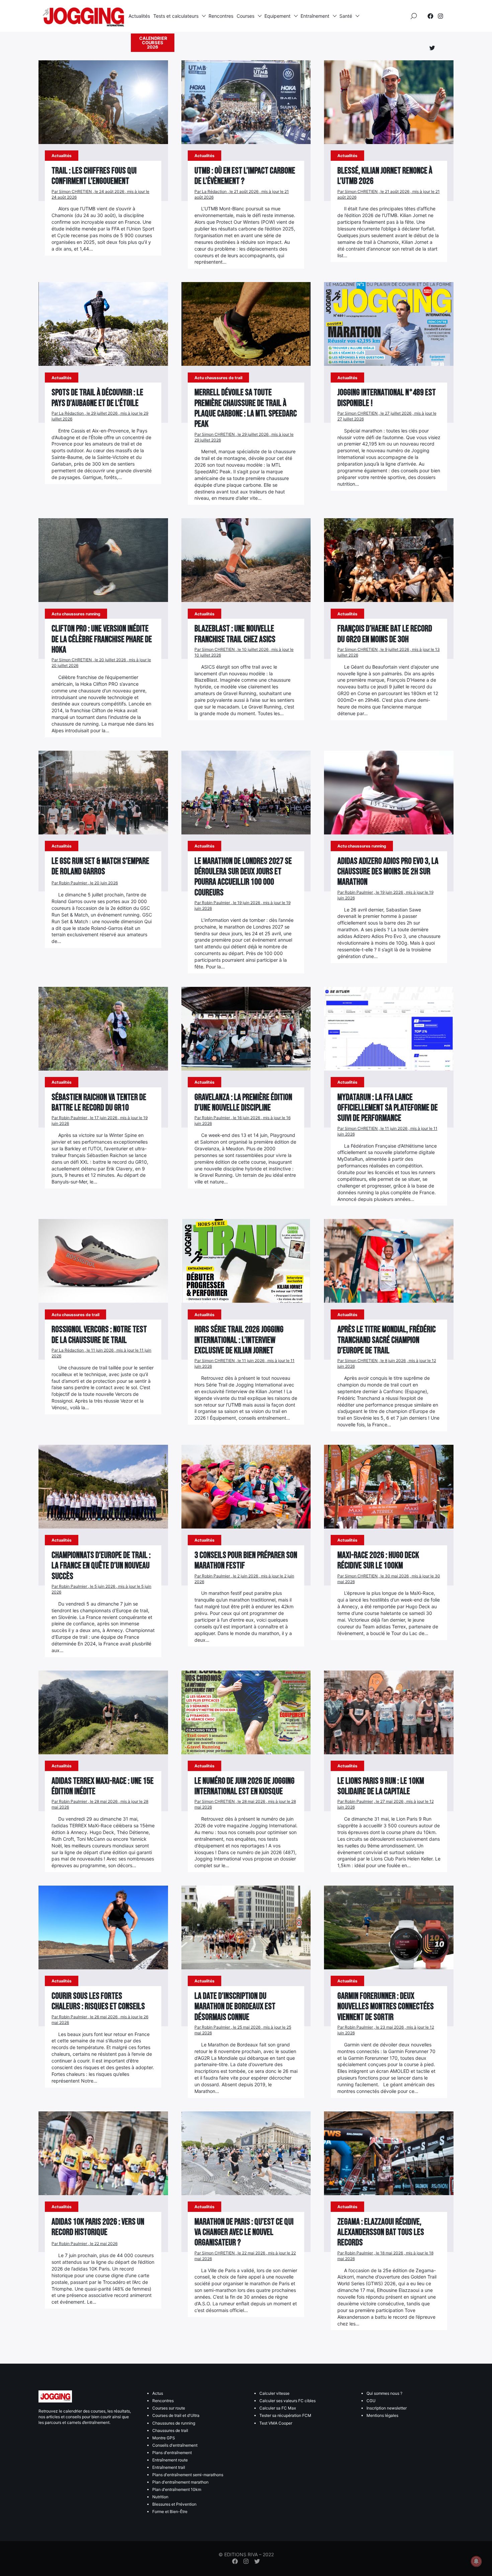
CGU (371, 2401)
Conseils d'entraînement (175, 2445)
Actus (158, 2393)
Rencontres (221, 16)
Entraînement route (170, 2460)
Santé (346, 16)
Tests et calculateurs (176, 16)
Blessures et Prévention (174, 2504)
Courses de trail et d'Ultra (176, 2415)
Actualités (139, 16)
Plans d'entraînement (172, 2453)
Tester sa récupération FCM (285, 2415)
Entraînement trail (169, 2467)
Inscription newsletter (387, 2408)
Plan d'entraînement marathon (180, 2482)
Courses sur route (169, 2408)
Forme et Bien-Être (170, 2512)
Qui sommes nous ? (384, 2393)
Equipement (277, 16)
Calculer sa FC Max (278, 2408)
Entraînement (315, 16)
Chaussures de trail (170, 2430)
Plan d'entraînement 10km (177, 2489)
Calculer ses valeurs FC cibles (288, 2401)
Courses (245, 16)
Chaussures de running (174, 2423)
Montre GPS (164, 2438)
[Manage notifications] (476, 2561)
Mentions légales (382, 2415)
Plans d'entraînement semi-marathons (188, 2475)
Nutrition (160, 2497)
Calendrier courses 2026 (153, 43)
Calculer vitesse (274, 2393)
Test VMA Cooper (276, 2423)
